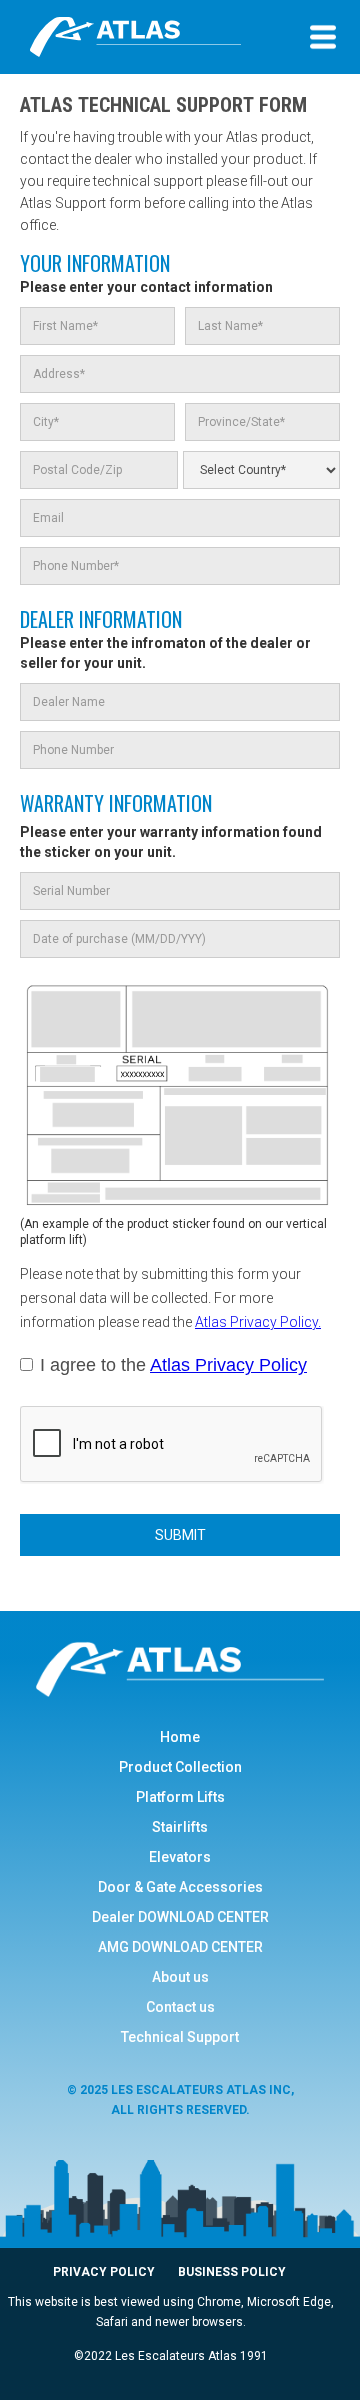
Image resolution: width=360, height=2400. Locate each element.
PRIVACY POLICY (105, 2272)
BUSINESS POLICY (232, 2272)
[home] (157, 37)
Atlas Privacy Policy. (258, 1322)
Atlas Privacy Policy (228, 1365)
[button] (323, 37)
